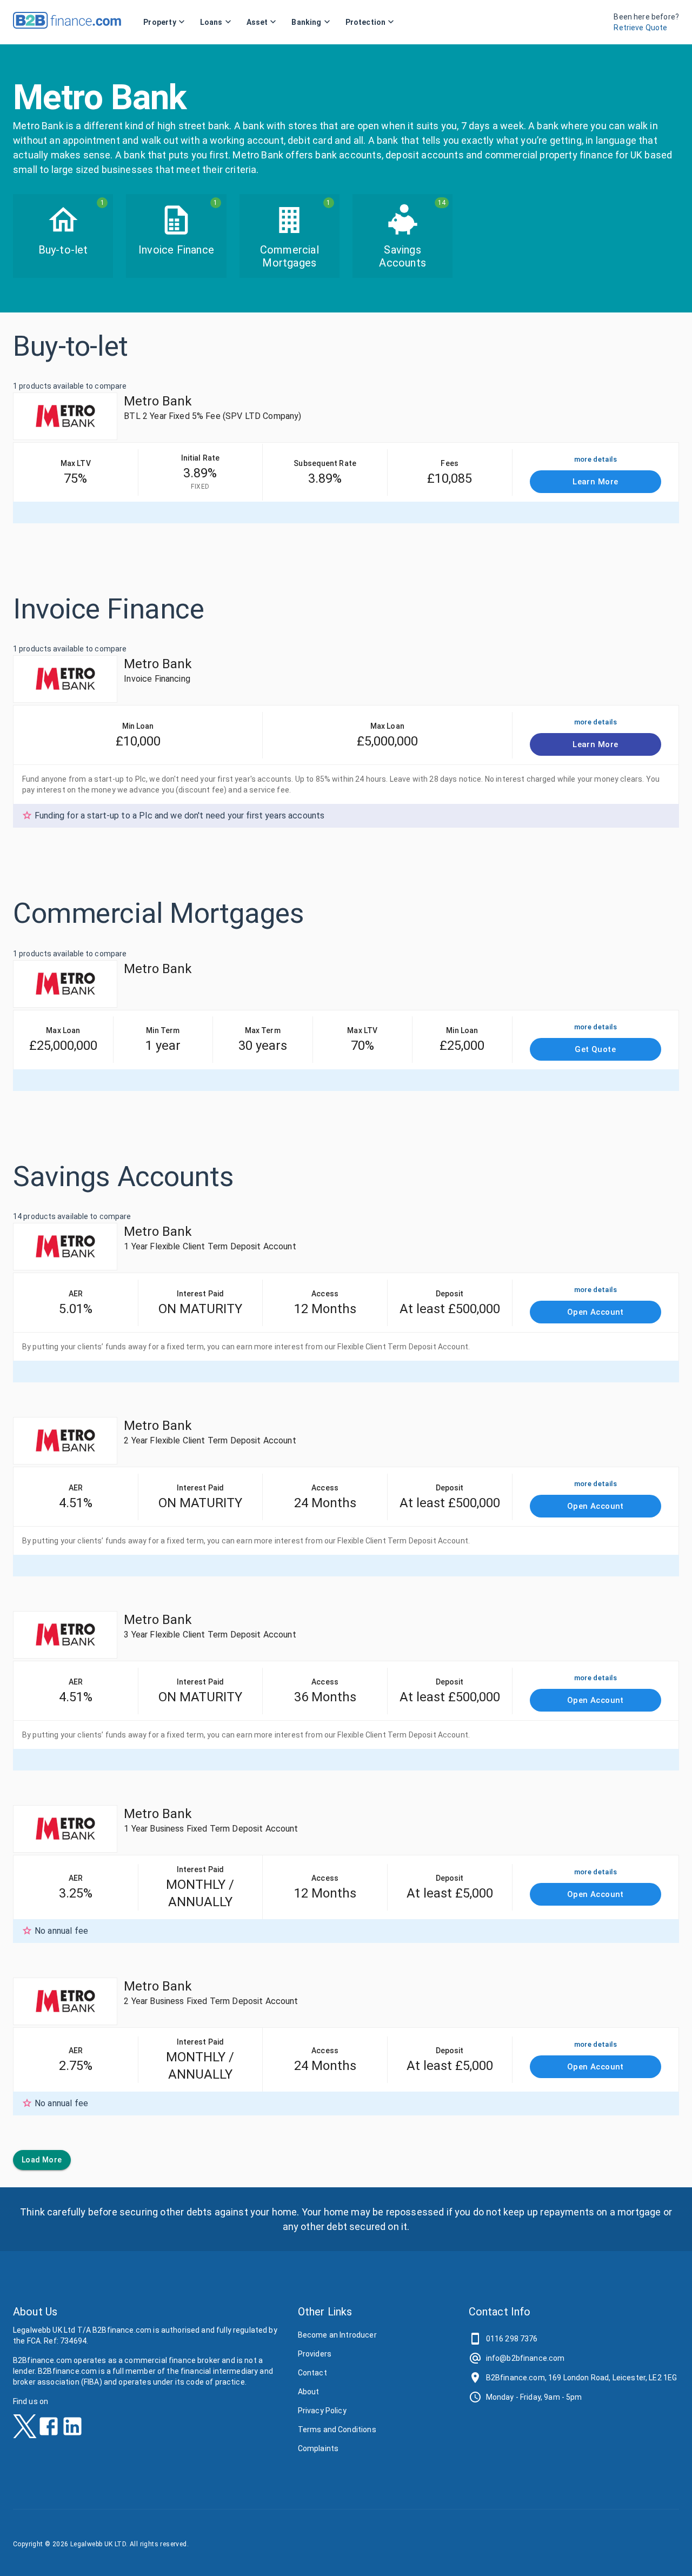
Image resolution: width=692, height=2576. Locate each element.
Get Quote (595, 1049)
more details (595, 459)
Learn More (595, 482)
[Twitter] (25, 2430)
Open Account (595, 1312)
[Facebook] (49, 2430)
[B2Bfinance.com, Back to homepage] (67, 25)
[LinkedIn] (72, 2430)
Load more (42, 2160)
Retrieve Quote (640, 28)
